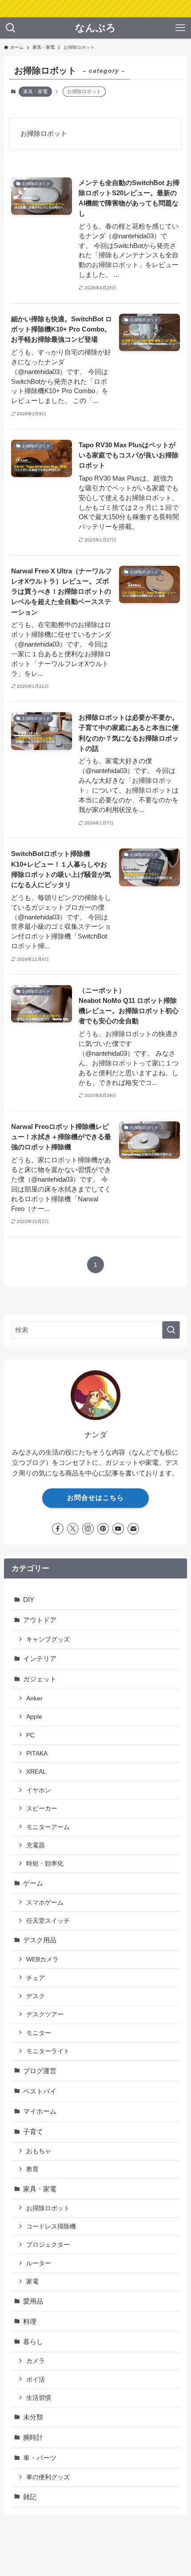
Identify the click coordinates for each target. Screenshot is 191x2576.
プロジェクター (48, 2245)
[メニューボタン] (180, 28)
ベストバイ (40, 2091)
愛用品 (33, 2301)
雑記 (30, 2497)
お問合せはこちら (95, 1498)
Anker (34, 1698)
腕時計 (33, 2437)
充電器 (36, 1845)
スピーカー (42, 1808)
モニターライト (48, 2051)
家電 (32, 2281)
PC (30, 1735)
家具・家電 (35, 91)
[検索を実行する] (171, 1330)
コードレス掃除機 (51, 2226)
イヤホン (39, 1790)
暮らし (33, 2341)
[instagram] (88, 1529)
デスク (36, 1996)
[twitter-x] (73, 1529)
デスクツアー (45, 2014)
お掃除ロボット (48, 2208)
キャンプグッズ (48, 1639)
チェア (36, 1978)
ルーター (39, 2263)
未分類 (33, 2417)
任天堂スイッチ (48, 1921)
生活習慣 (39, 2398)
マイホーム (40, 2111)
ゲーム (33, 1883)
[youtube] (118, 1529)
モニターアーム (48, 1827)
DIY (29, 1600)
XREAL (36, 1771)
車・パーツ (40, 2458)
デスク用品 (40, 1940)
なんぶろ (95, 28)
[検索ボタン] (11, 28)
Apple (34, 1716)
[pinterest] (103, 1529)
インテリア (40, 1659)
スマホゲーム (45, 1902)
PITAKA (37, 1753)
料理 (30, 2322)
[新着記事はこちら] (95, 9)
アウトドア (40, 1620)
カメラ (36, 2361)
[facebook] (58, 1529)
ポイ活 (36, 2379)
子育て (33, 2132)
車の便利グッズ (48, 2477)
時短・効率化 (45, 1863)
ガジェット (40, 1679)
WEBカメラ (42, 1959)
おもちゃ (39, 2151)
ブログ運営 (40, 2071)
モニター (39, 2033)
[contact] (133, 1529)
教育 (32, 2169)
